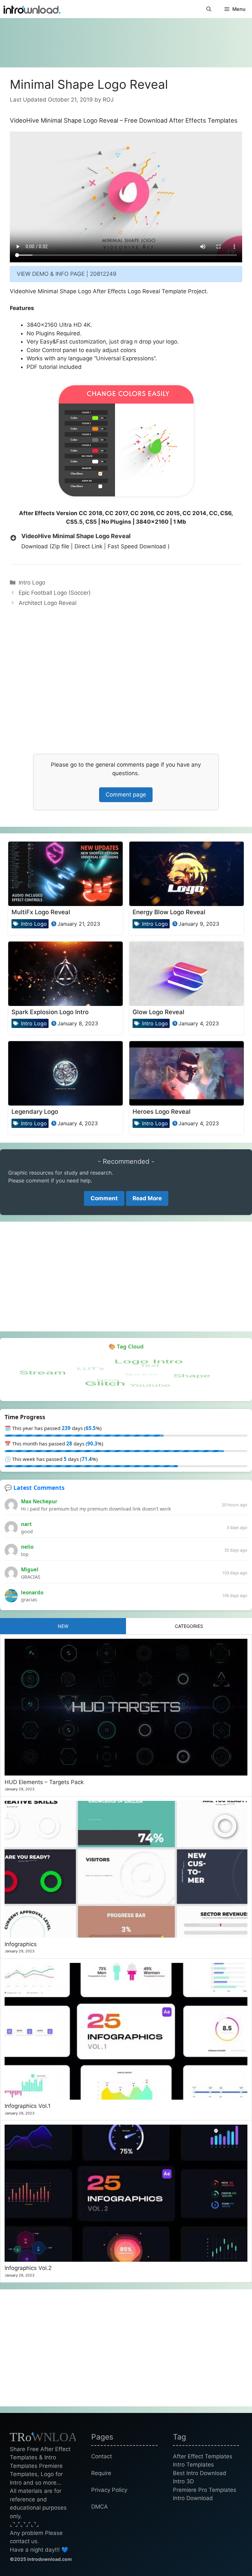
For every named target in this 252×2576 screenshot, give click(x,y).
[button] (209, 9)
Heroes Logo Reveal (162, 1111)
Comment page (126, 795)
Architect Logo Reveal (48, 603)
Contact (102, 2456)
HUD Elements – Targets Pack (44, 1782)
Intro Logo (32, 583)
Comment (104, 1198)
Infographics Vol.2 (28, 2268)
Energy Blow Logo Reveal (169, 912)
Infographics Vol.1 (28, 2106)
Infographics (21, 1944)
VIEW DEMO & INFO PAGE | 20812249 (67, 274)
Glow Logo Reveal (158, 1012)
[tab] (63, 1626)
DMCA (100, 2507)
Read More (147, 1198)
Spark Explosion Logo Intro (50, 1012)
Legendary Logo (35, 1111)
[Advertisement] (126, 39)
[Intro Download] (32, 9)
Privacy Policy (109, 2490)
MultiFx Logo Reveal (41, 912)
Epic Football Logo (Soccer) (55, 593)
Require (101, 2473)
